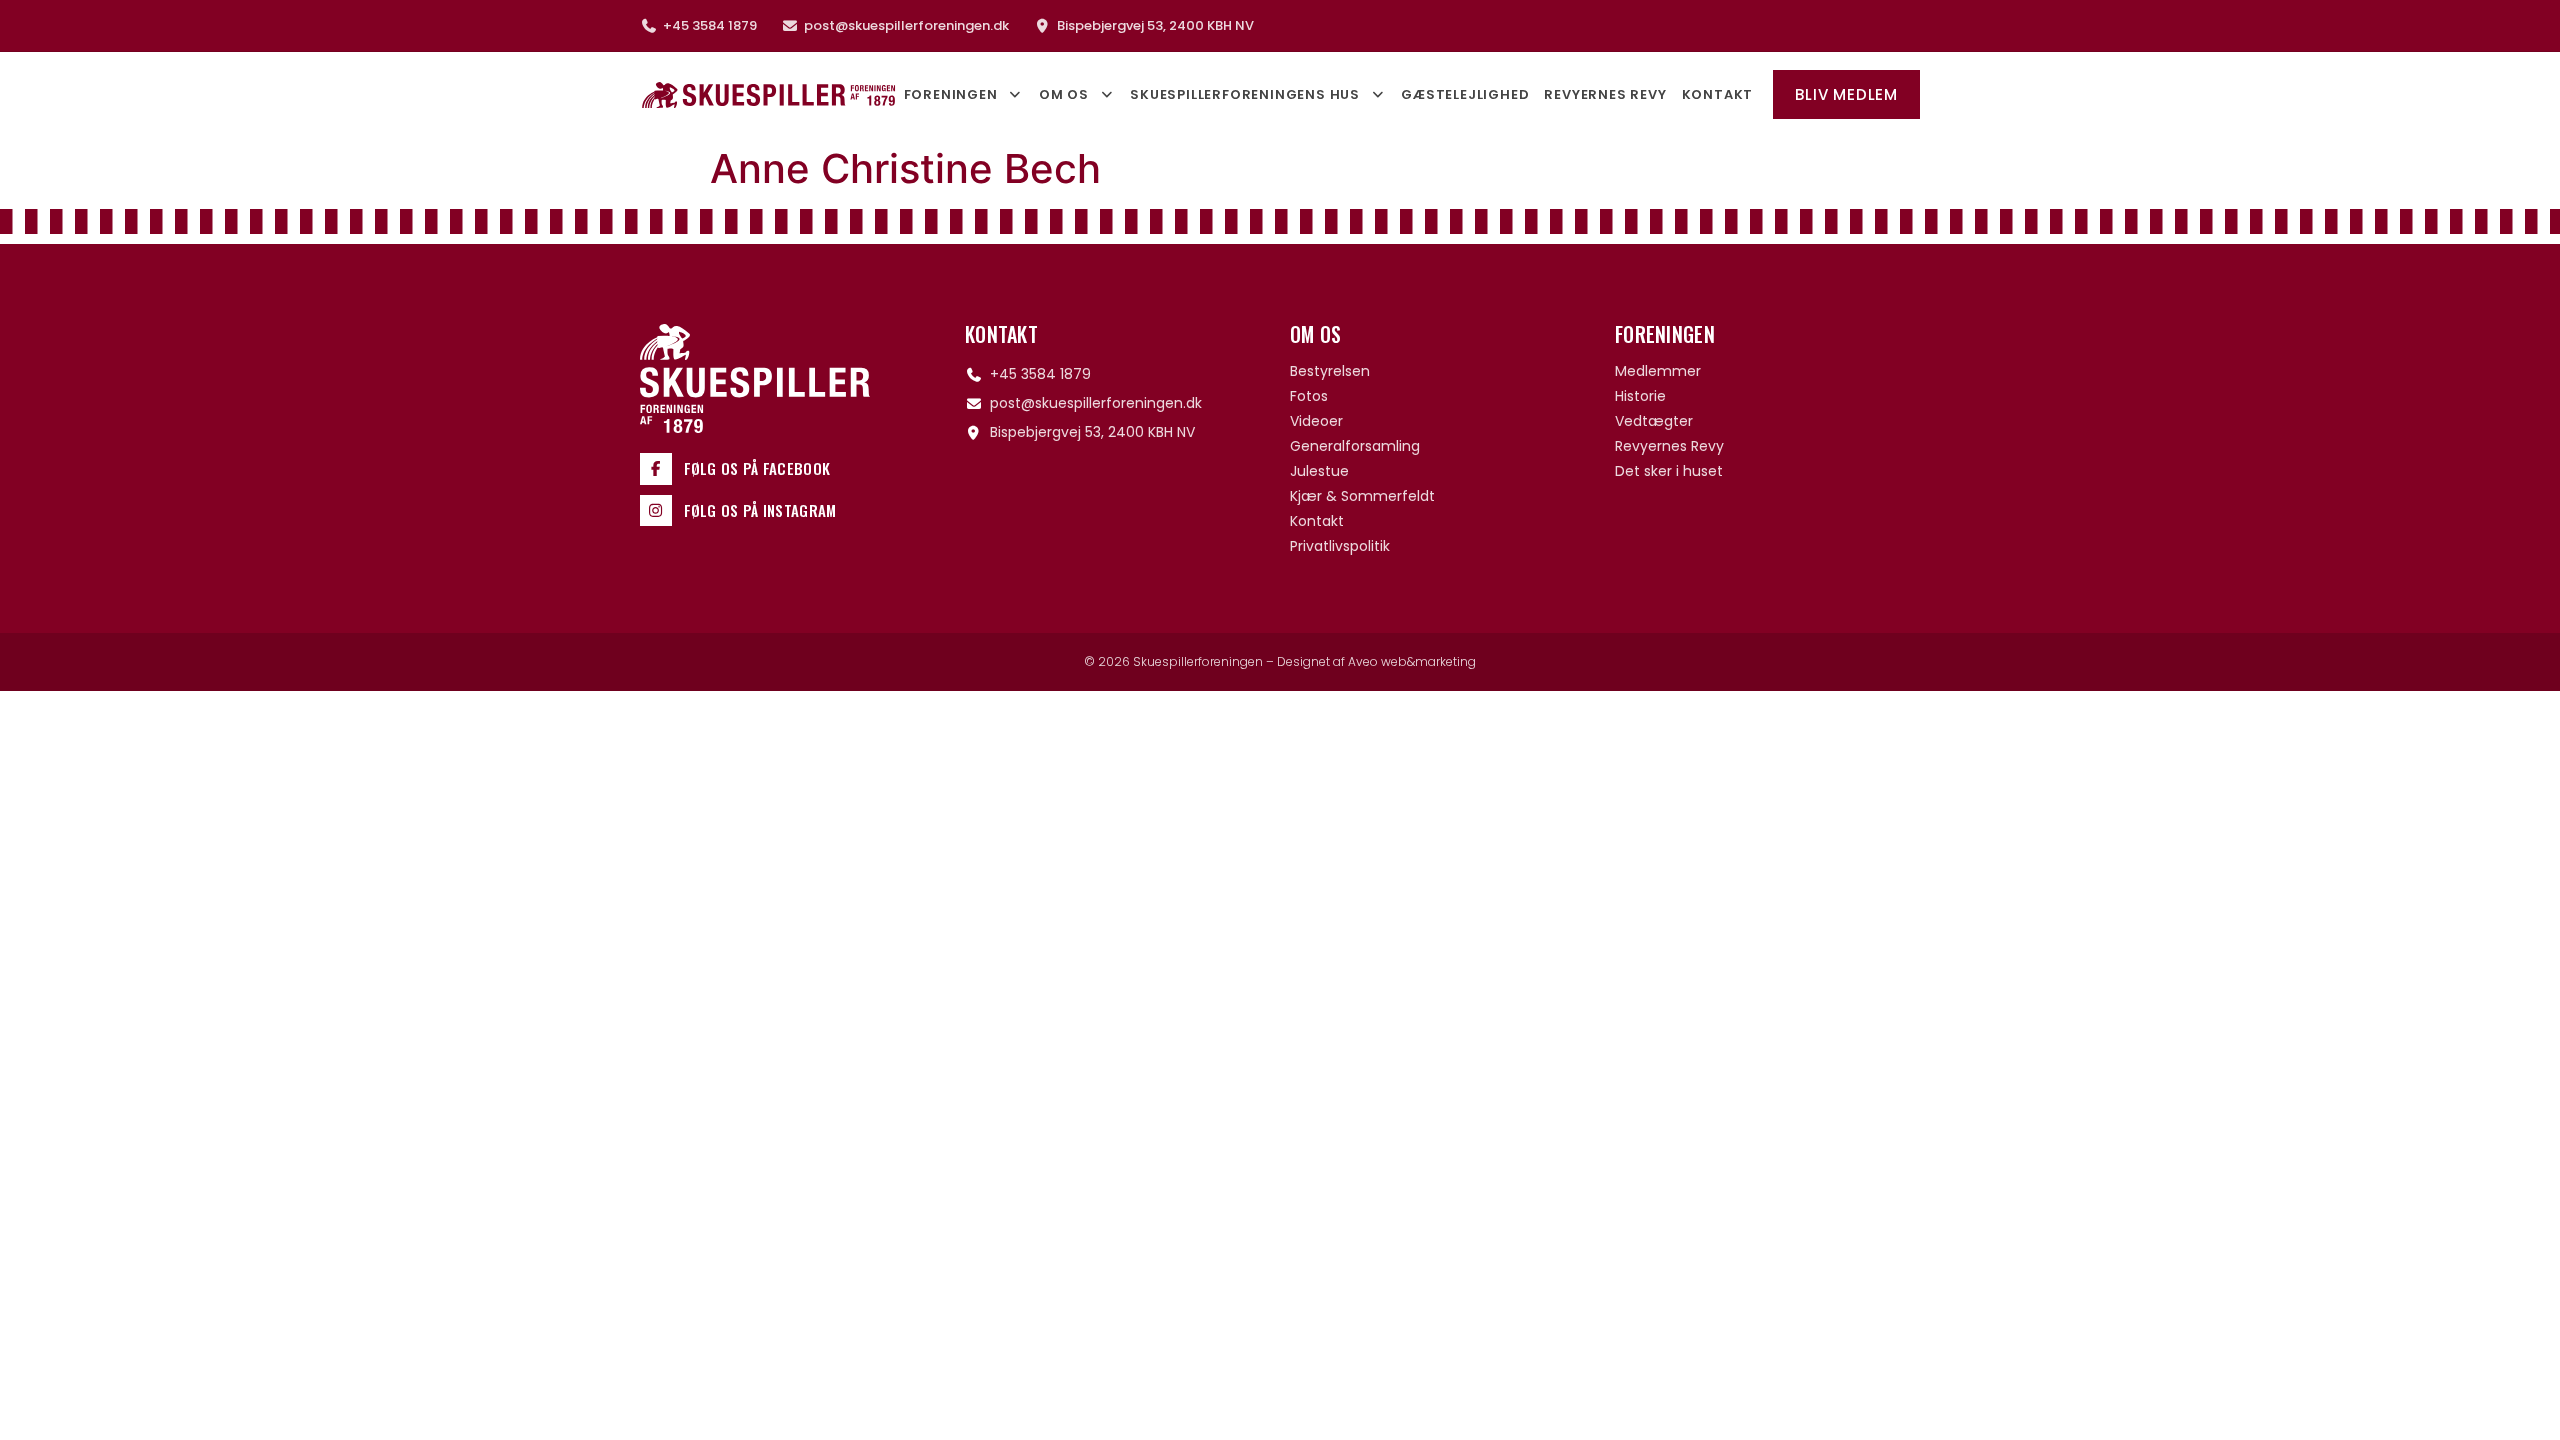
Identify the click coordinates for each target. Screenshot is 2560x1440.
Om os (1064, 94)
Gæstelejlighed (1465, 94)
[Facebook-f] (656, 469)
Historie (1640, 396)
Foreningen (951, 94)
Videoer (1316, 421)
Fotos (1309, 396)
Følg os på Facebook (757, 468)
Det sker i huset (1669, 471)
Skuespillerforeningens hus (1245, 94)
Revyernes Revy (1605, 94)
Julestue (1319, 471)
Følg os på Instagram (760, 510)
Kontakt (1718, 94)
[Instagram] (656, 511)
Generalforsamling (1355, 446)
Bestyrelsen (1330, 371)
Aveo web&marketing (1412, 661)
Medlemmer (1658, 371)
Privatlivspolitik (1340, 546)
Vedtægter (1654, 421)
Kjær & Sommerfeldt (1362, 496)
